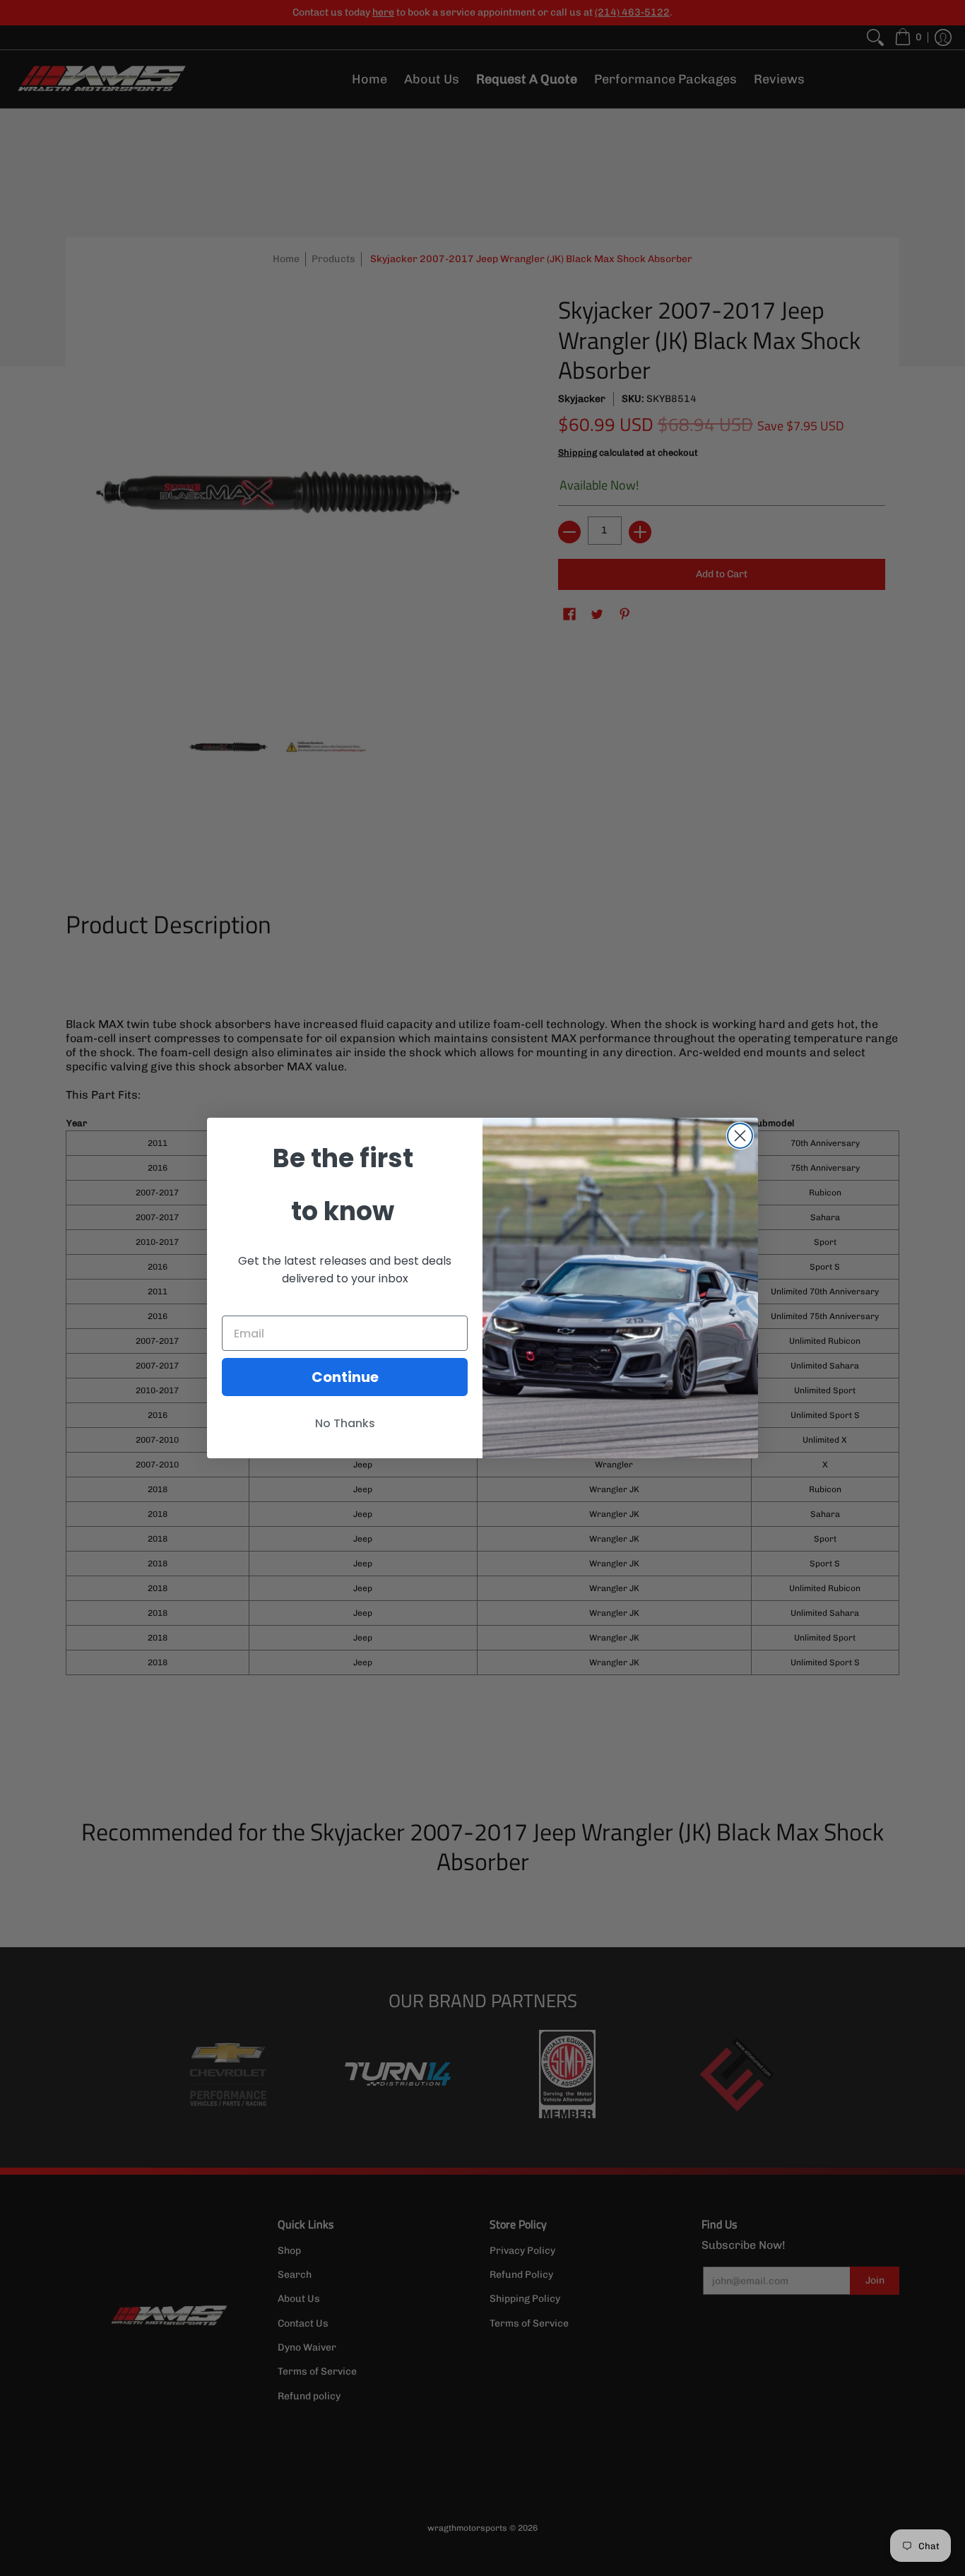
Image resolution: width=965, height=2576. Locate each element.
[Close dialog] (740, 1136)
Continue (345, 1377)
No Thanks (345, 1423)
